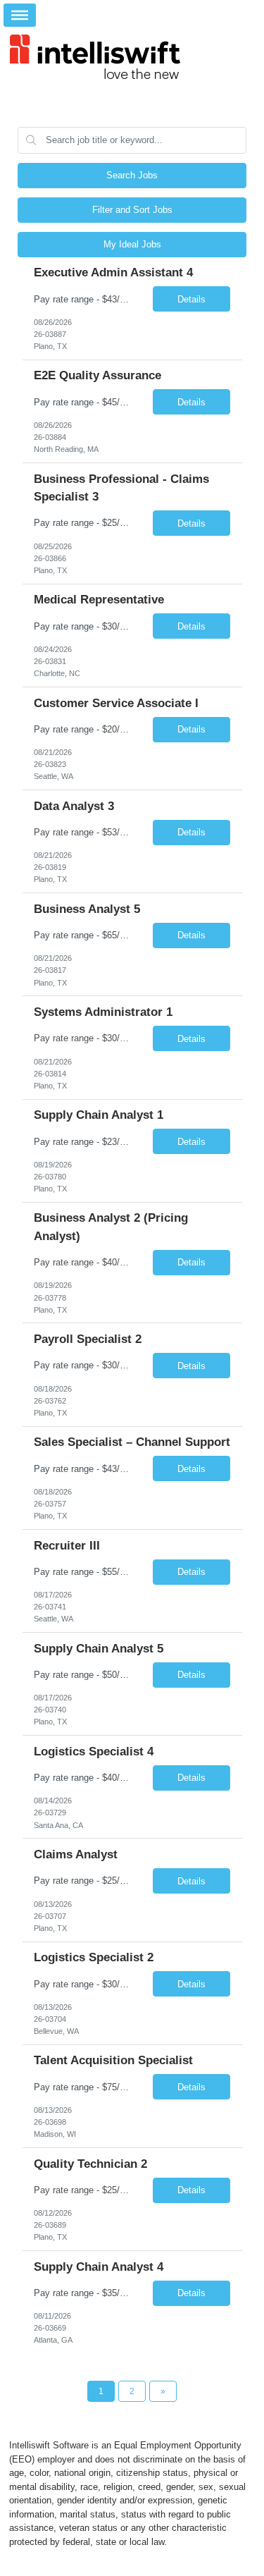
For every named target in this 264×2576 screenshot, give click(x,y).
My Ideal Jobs (132, 244)
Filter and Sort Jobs (132, 210)
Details (191, 299)
